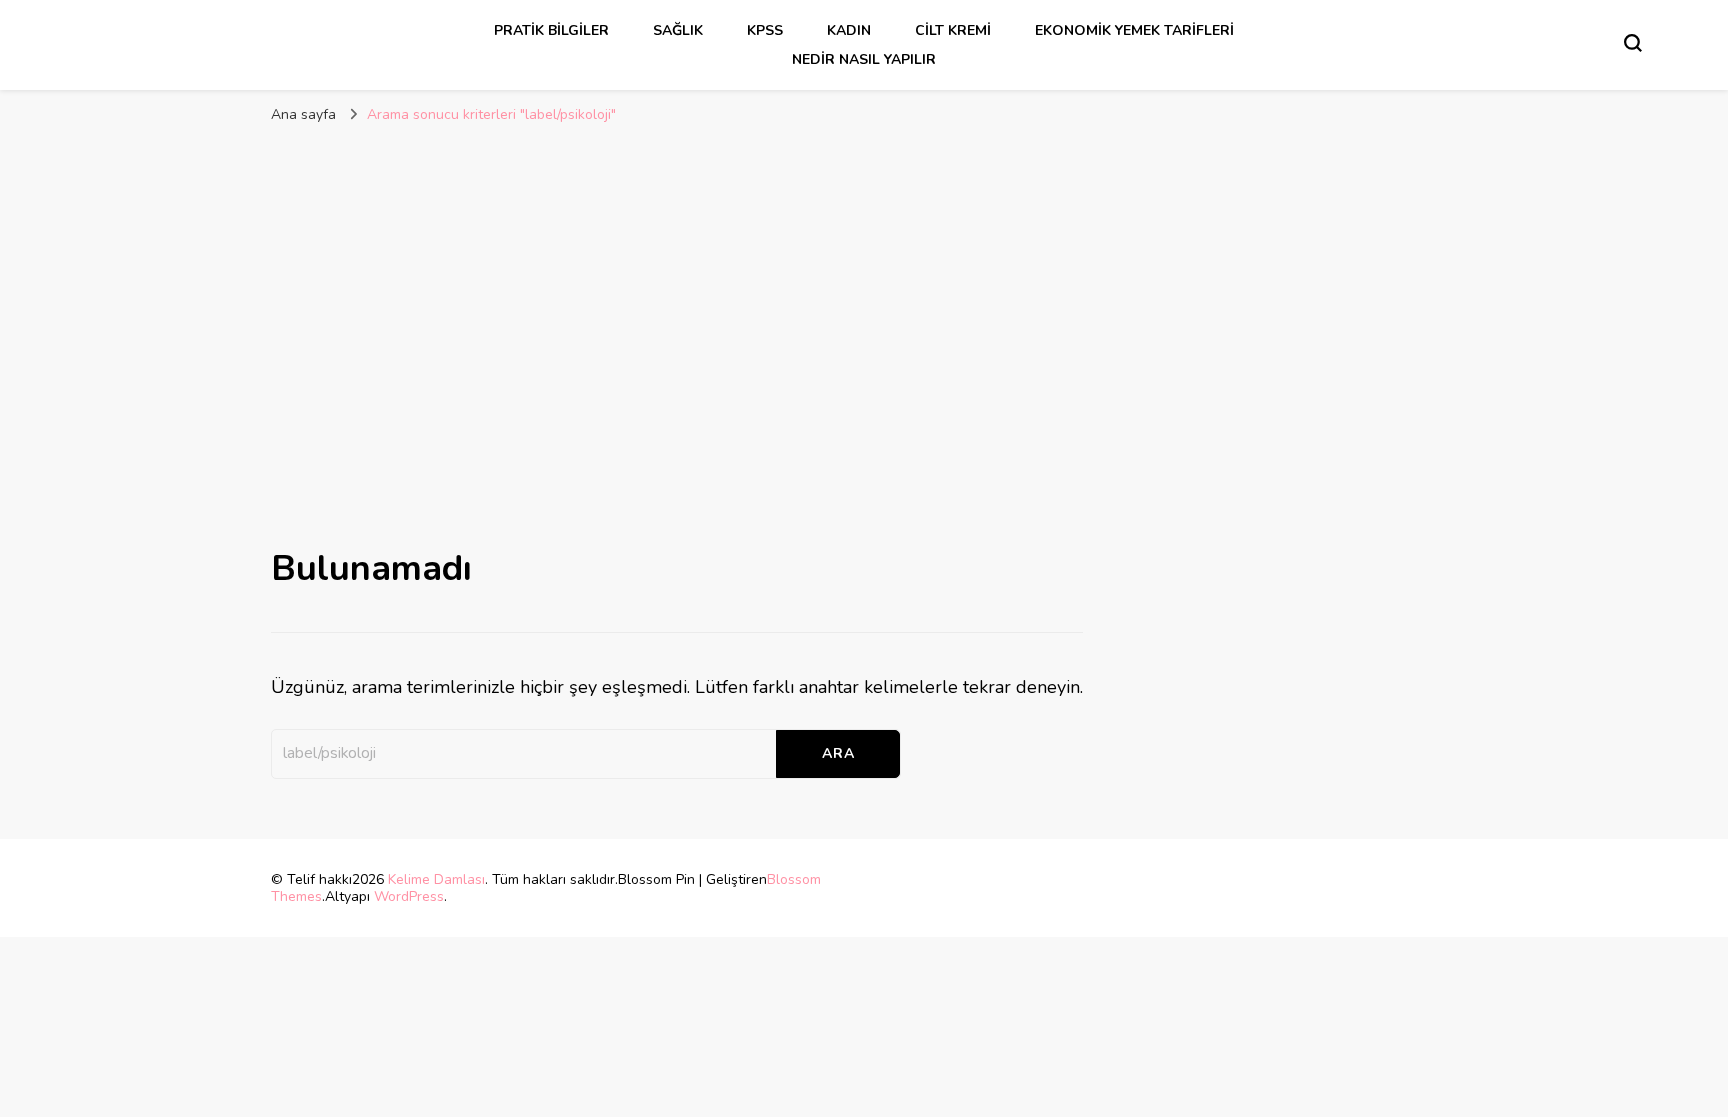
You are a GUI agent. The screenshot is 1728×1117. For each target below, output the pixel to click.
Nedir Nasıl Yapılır (864, 59)
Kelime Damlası (436, 879)
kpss (765, 30)
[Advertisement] (864, 284)
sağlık (678, 30)
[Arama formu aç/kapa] (1633, 43)
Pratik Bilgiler (551, 30)
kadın (849, 30)
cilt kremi (953, 30)
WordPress (409, 896)
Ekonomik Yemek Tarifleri (1134, 30)
